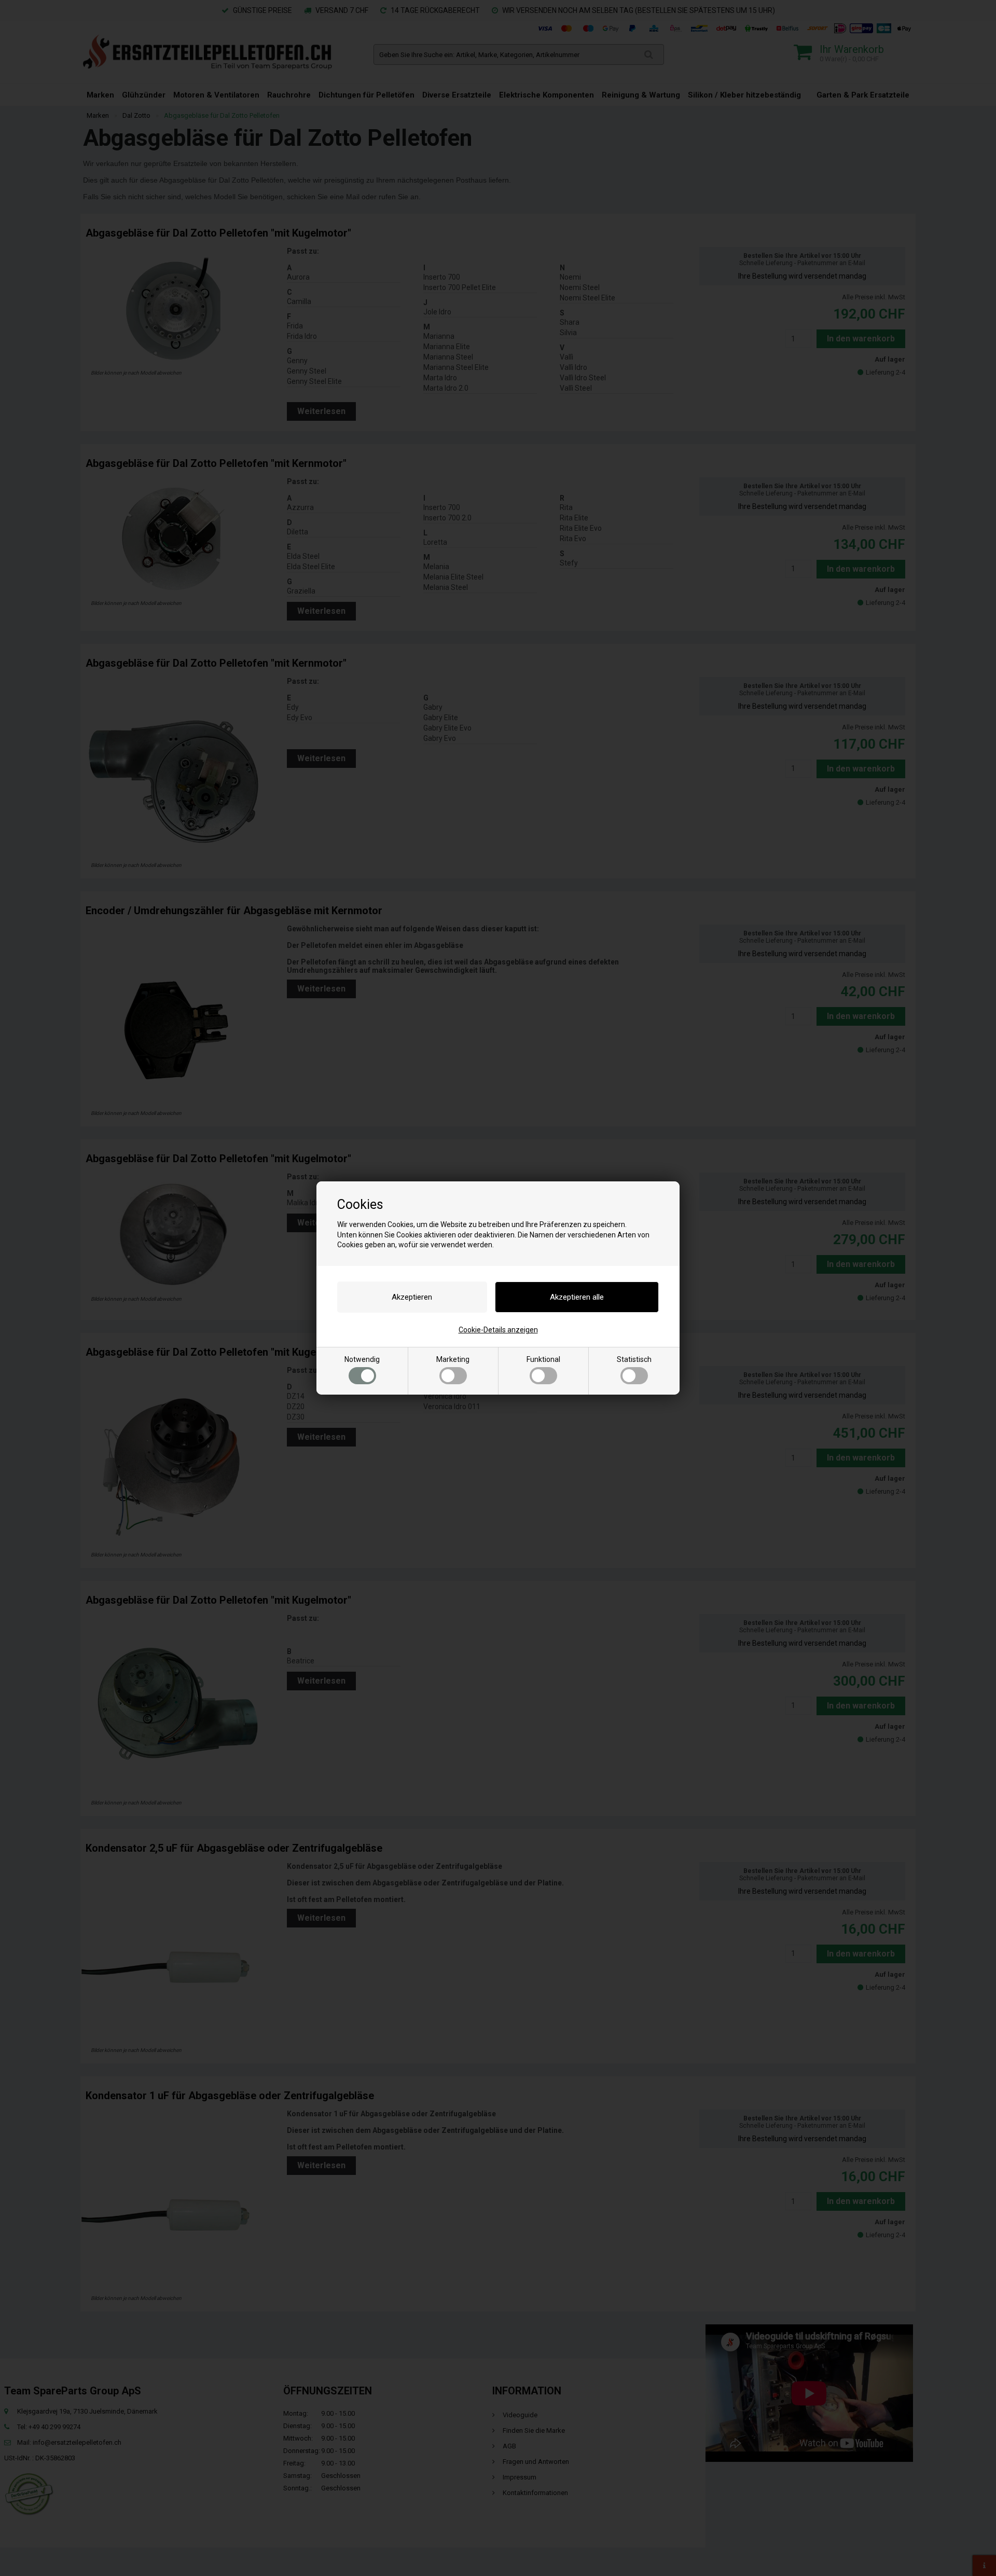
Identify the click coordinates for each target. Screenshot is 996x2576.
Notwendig (362, 1359)
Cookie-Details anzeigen (498, 1330)
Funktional (543, 1359)
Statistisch (634, 1359)
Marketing (453, 1359)
